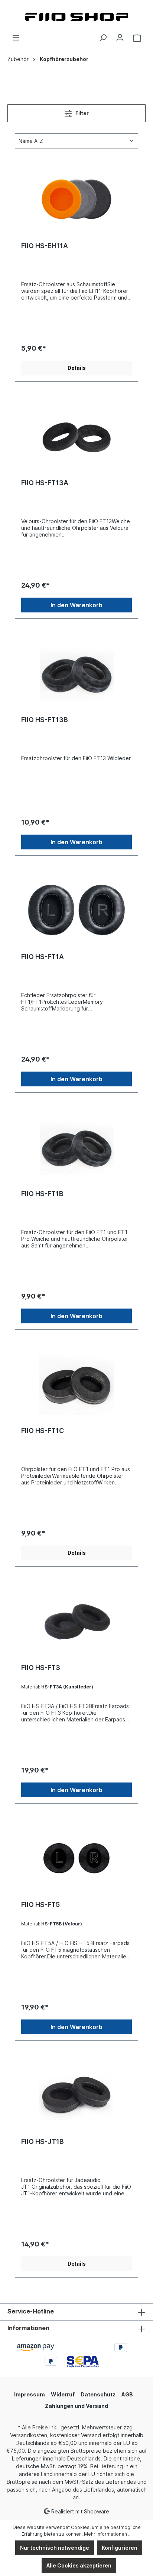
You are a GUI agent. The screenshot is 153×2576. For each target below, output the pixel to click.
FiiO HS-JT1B (43, 2141)
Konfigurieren (120, 2548)
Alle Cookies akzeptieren (79, 2565)
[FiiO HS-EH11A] (76, 199)
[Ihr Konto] (120, 38)
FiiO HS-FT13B (45, 720)
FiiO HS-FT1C (43, 1431)
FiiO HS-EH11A (45, 246)
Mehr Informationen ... (108, 2534)
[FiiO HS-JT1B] (76, 2095)
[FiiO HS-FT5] (76, 1858)
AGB (127, 2394)
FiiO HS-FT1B (42, 1194)
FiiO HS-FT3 (41, 1668)
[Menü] (16, 38)
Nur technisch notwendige (55, 2548)
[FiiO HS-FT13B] (76, 673)
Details (77, 368)
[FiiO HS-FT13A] (76, 436)
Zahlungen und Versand (76, 2406)
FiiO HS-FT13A (45, 483)
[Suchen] (103, 38)
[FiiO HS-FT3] (76, 1621)
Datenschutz (98, 2394)
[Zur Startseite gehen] (76, 17)
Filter (82, 113)
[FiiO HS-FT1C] (76, 1384)
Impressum (30, 2394)
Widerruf (63, 2394)
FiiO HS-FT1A (43, 957)
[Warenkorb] (137, 38)
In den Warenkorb (76, 605)
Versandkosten (29, 2435)
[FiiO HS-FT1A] (76, 910)
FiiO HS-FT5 (40, 1905)
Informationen (28, 2328)
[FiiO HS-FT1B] (76, 1147)
